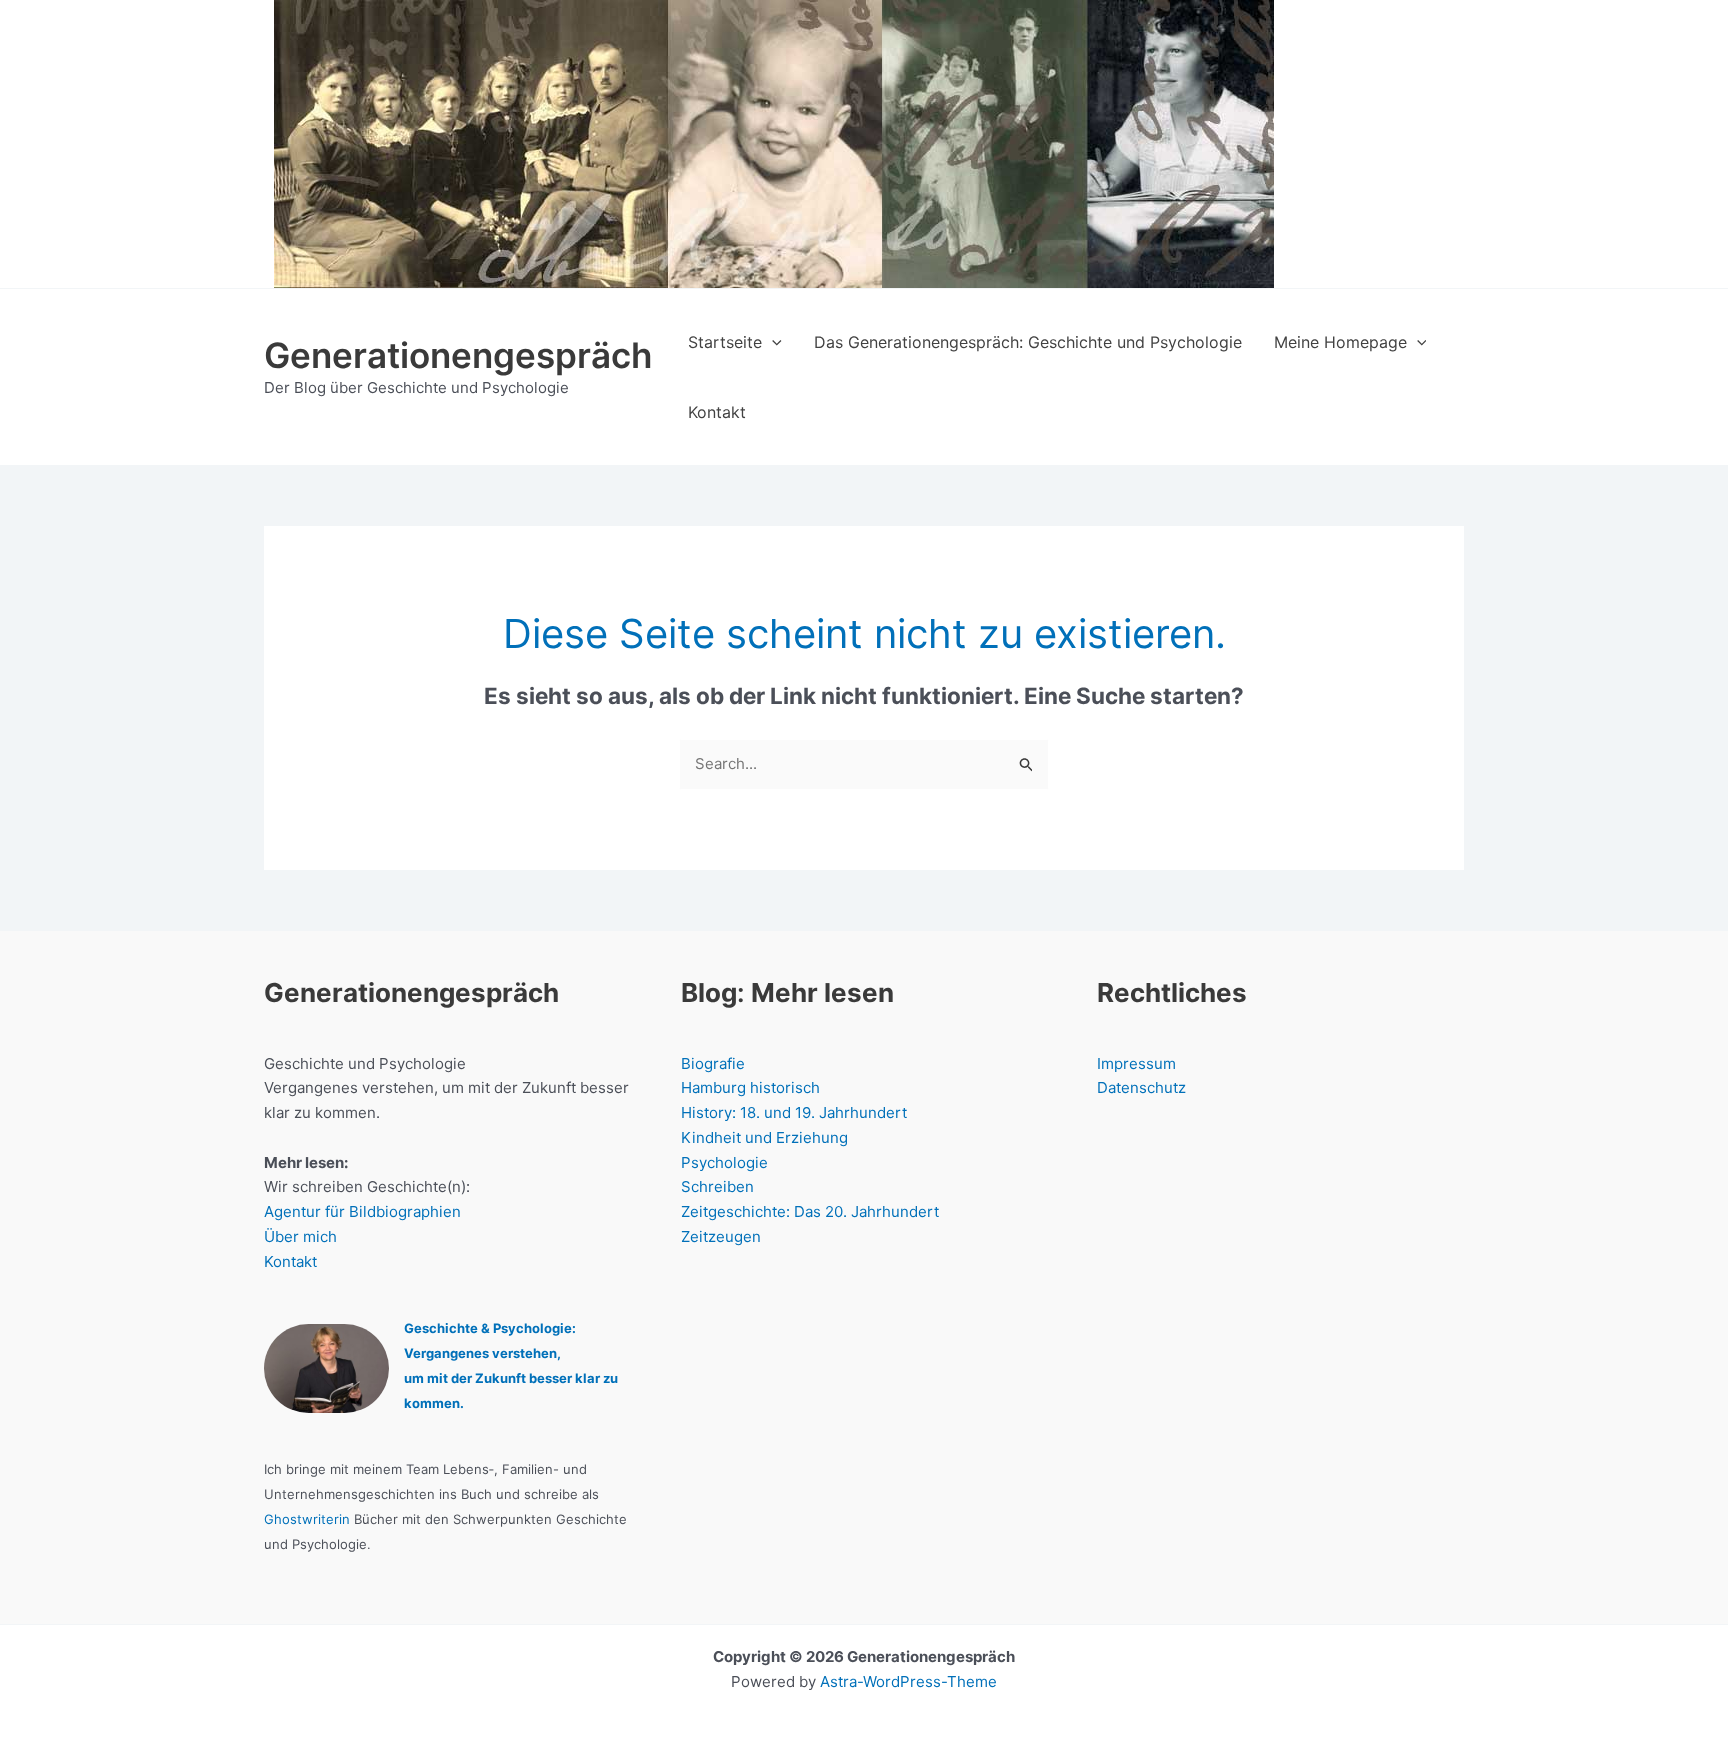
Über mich (300, 1236)
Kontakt (290, 1261)
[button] (772, 342)
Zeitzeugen (721, 1236)
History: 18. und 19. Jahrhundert (794, 1112)
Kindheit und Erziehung (764, 1137)
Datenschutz (1141, 1087)
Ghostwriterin (307, 1519)
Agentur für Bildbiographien (362, 1211)
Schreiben (717, 1186)
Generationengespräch (458, 355)
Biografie (713, 1063)
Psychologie (724, 1162)
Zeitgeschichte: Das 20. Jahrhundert (810, 1211)
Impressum (1136, 1063)
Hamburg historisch (750, 1087)
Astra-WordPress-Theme (908, 1681)
